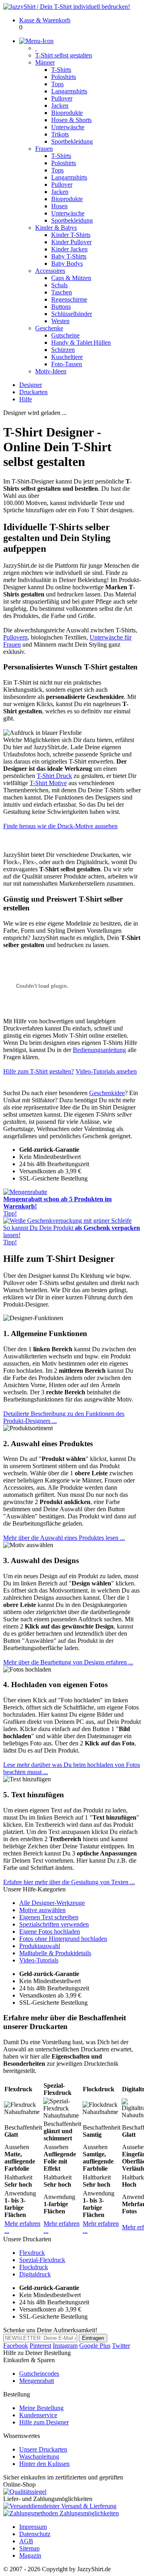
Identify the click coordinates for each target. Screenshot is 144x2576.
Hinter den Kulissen (44, 2464)
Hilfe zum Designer (44, 2422)
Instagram (65, 2346)
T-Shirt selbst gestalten (64, 55)
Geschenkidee (107, 1093)
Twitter (121, 2346)
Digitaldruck (35, 2274)
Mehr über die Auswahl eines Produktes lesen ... (64, 1538)
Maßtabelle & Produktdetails (55, 1953)
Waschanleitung (39, 2457)
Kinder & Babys (56, 228)
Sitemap (29, 2548)
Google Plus (95, 2346)
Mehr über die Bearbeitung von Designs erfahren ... (68, 1662)
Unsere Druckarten (43, 2449)
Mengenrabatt (37, 2381)
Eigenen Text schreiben (49, 1917)
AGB (26, 2541)
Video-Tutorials (39, 1960)
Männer (45, 62)
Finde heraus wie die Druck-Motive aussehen (60, 826)
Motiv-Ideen (51, 371)
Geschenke (49, 328)
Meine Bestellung (41, 2408)
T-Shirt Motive (48, 783)
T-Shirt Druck (54, 776)
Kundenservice (38, 2415)
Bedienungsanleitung (99, 1050)
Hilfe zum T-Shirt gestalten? (39, 1071)
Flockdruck (34, 2267)
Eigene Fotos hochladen (50, 1932)
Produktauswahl (40, 1946)
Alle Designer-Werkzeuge (52, 1903)
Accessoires (50, 271)
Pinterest (40, 2346)
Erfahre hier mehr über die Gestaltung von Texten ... (69, 1882)
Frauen (44, 149)
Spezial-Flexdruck (42, 2260)
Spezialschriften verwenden (54, 1924)
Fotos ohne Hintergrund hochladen (63, 1939)
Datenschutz (35, 2534)
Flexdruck (32, 2253)
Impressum (33, 2527)
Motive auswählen (42, 1910)
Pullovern (15, 637)
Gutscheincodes (39, 2374)
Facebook (16, 2346)
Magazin (30, 2555)
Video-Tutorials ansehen (106, 1071)
